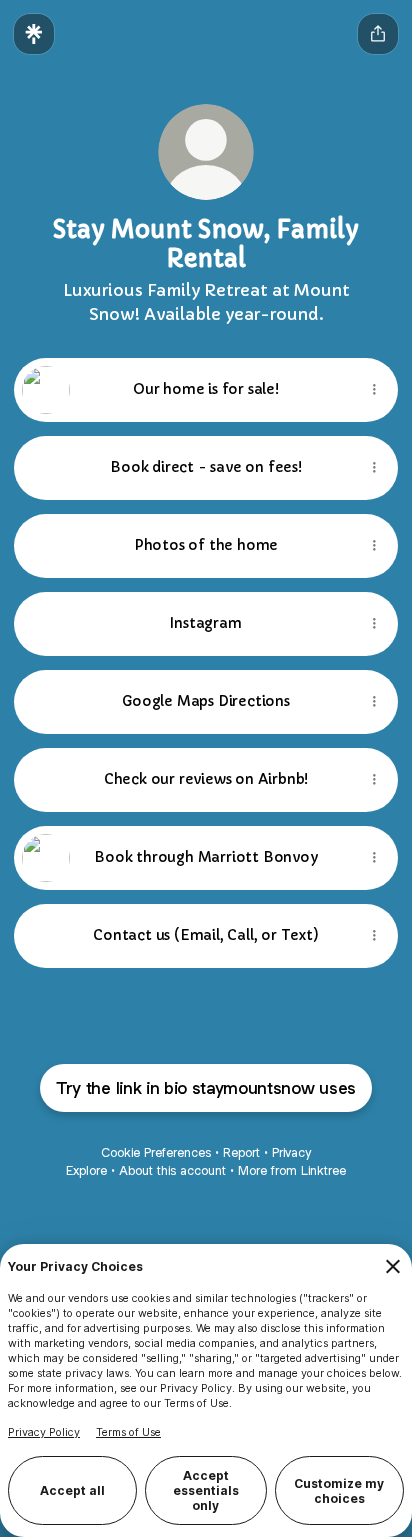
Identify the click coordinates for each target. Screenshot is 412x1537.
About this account (172, 1170)
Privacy (291, 1152)
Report (241, 1152)
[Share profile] (378, 34)
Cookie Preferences (156, 1152)
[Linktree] (34, 34)
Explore (86, 1170)
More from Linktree (292, 1170)
